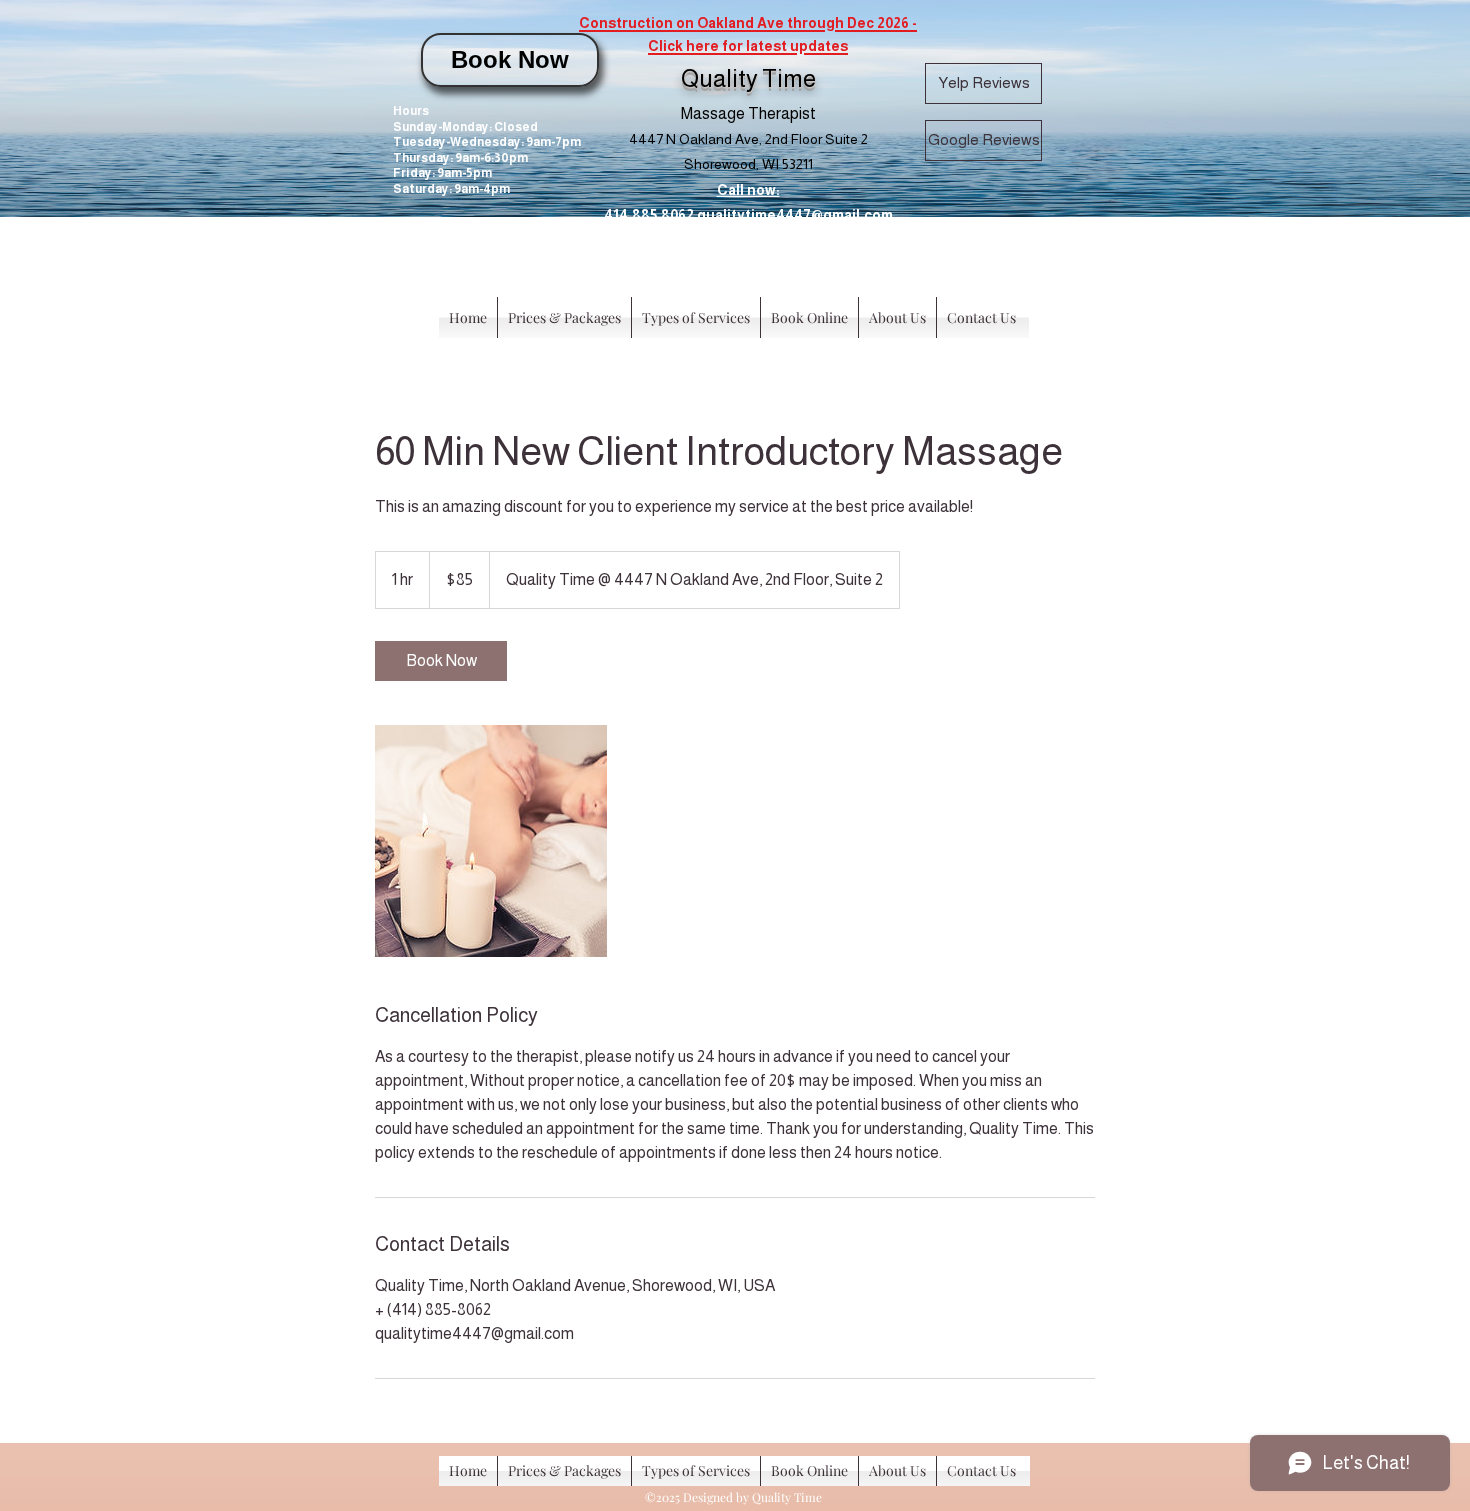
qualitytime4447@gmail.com (795, 215)
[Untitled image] (491, 841)
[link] (441, 661)
